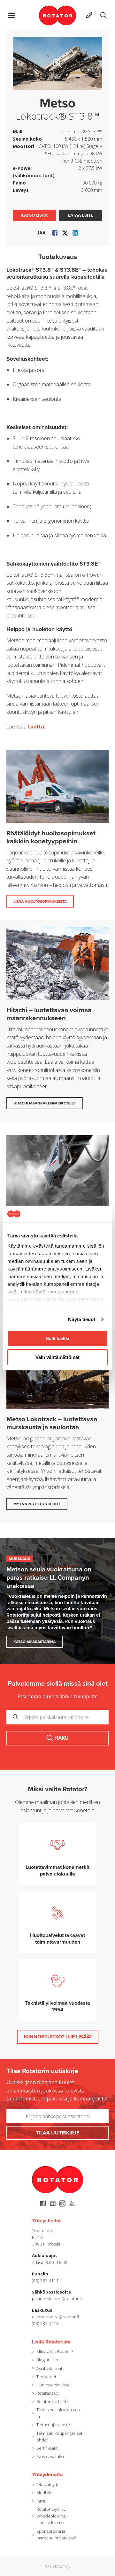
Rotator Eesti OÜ (52, 2401)
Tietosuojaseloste (53, 2425)
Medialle (45, 2493)
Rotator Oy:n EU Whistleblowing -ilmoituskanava (52, 2516)
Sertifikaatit (47, 2448)
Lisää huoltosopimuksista (40, 902)
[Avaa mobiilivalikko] (11, 15)
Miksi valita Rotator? (55, 2351)
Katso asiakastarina (34, 1642)
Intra (41, 2501)
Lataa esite (81, 215)
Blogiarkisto (47, 2360)
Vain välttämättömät (57, 1357)
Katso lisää (34, 215)
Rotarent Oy (48, 2393)
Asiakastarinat (49, 2368)
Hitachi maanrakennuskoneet (45, 1103)
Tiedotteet (46, 2377)
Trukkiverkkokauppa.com (58, 2413)
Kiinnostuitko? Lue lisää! (58, 2037)
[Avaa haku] (103, 15)
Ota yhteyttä (48, 2484)
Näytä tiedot (82, 1319)
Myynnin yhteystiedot (37, 1504)
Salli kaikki (57, 1338)
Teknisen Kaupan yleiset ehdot (59, 2437)
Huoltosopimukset (54, 2385)
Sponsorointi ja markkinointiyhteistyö (56, 2534)
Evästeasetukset (52, 2456)
